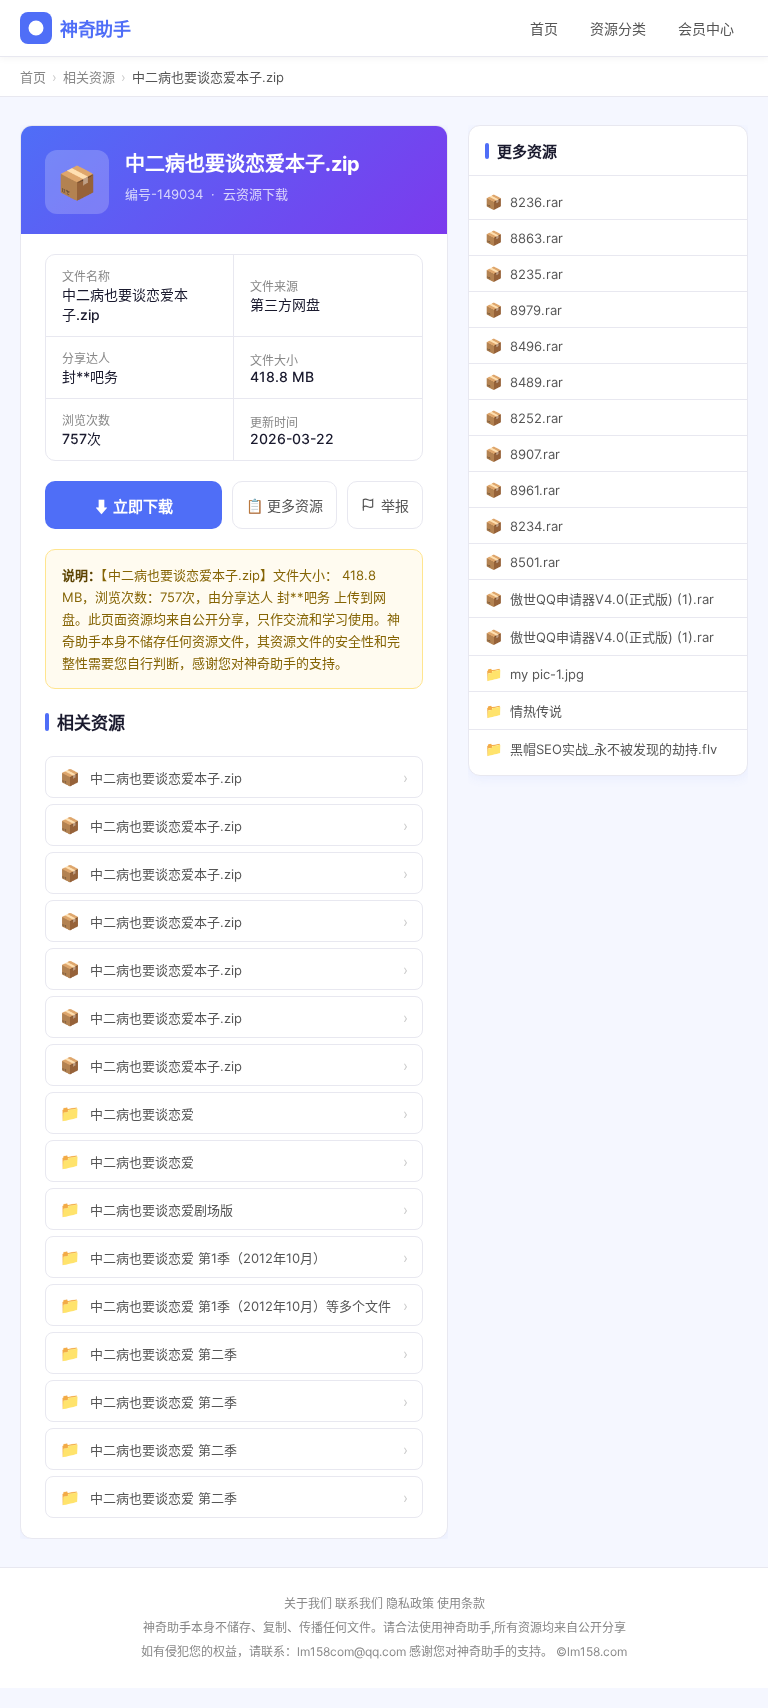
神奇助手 (95, 29)
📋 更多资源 (284, 505)
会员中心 (706, 28)
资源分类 (618, 28)
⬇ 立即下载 (133, 506)
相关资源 (89, 77)
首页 (544, 28)
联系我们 (359, 1603)
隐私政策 (410, 1603)
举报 (395, 505)
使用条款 (461, 1603)
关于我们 (308, 1603)
